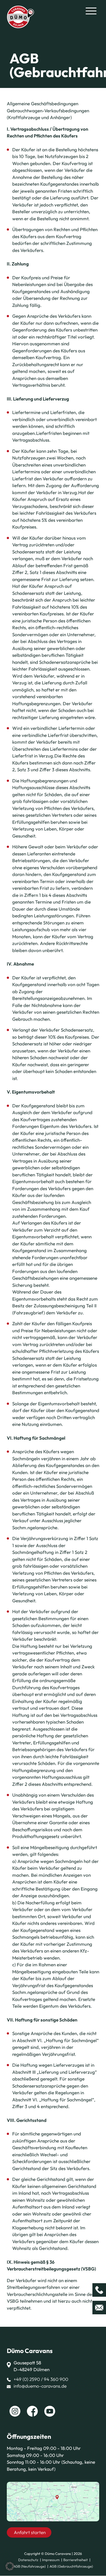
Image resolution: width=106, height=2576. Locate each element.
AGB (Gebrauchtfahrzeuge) (71, 2566)
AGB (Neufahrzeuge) (29, 2566)
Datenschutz (28, 2560)
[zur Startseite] (20, 16)
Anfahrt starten (30, 2532)
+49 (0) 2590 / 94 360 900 (41, 2379)
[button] (10, 2566)
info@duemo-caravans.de (40, 2386)
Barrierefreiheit (76, 2560)
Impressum (51, 2560)
